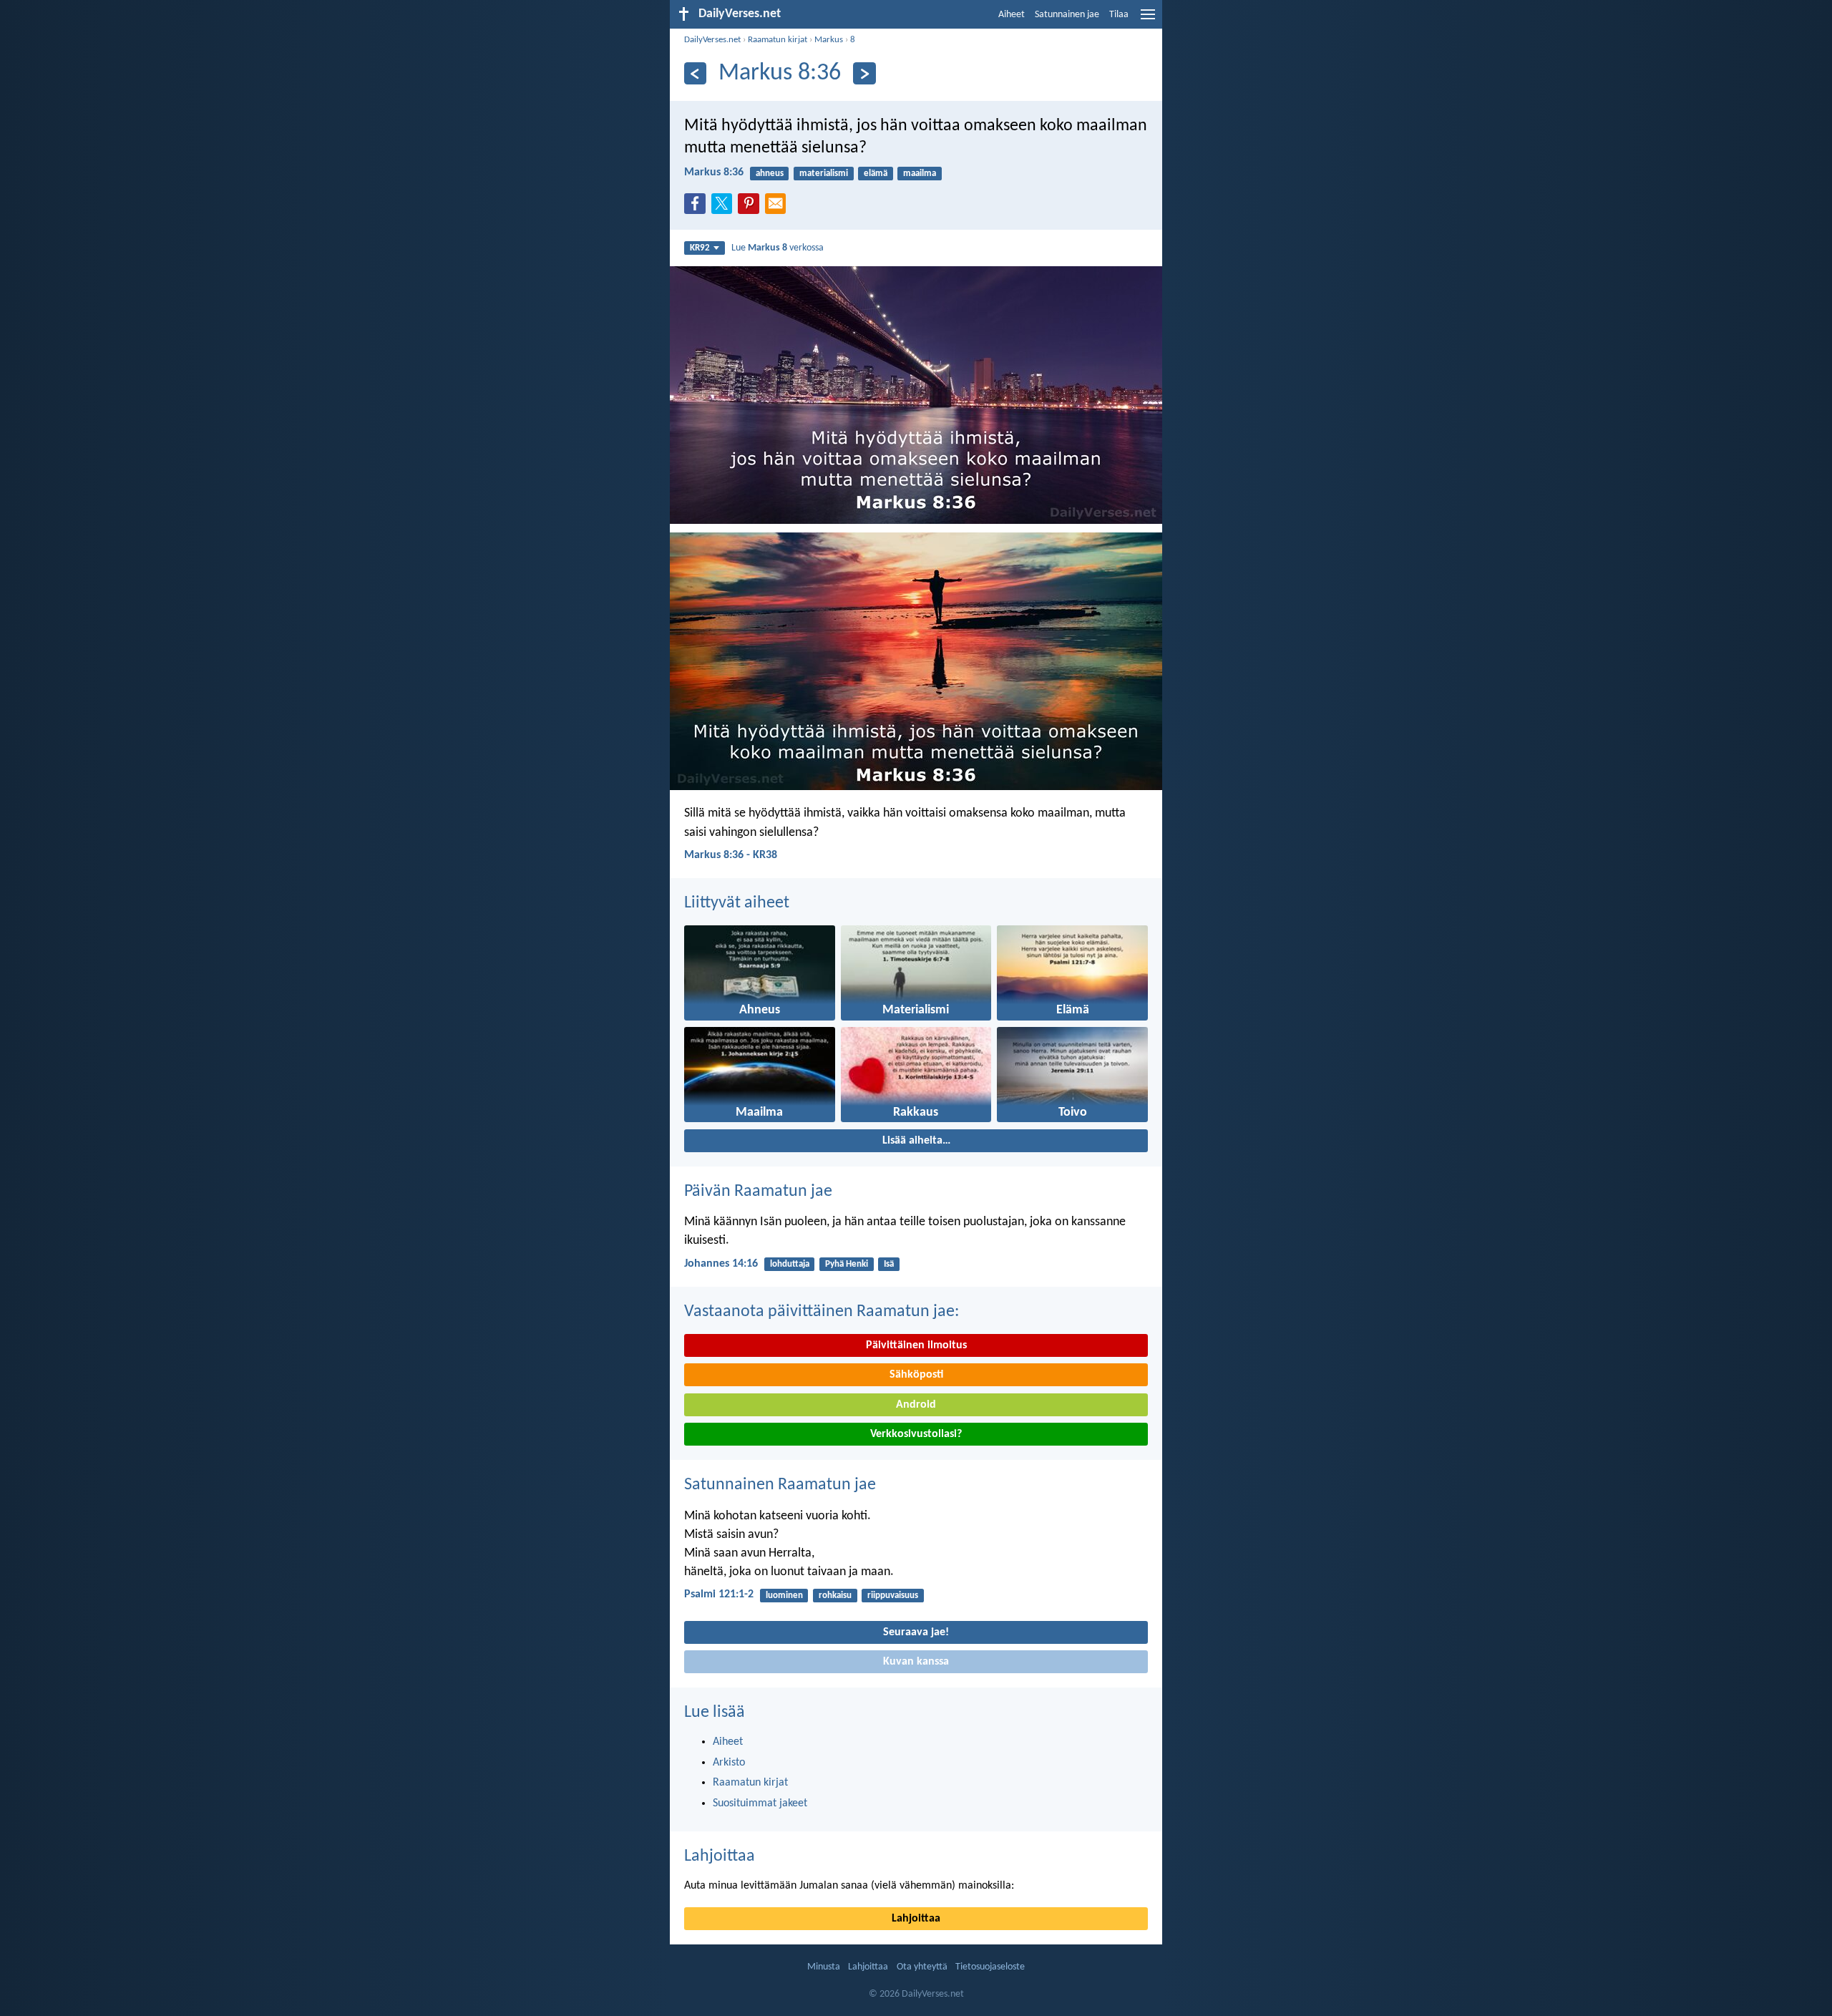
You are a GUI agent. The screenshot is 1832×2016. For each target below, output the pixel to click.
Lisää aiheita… (916, 1141)
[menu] (1148, 20)
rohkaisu (835, 1596)
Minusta (824, 1967)
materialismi (824, 174)
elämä (876, 174)
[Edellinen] (695, 73)
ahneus (770, 174)
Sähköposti (916, 1375)
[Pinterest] (751, 208)
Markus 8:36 (714, 172)
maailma (920, 174)
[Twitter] (725, 208)
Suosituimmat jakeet (760, 1803)
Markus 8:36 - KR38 (731, 855)
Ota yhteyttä (922, 1967)
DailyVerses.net (712, 40)
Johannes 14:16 (721, 1264)
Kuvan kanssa (916, 1662)
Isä (889, 1264)
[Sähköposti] (779, 208)
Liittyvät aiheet (737, 903)
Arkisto (729, 1763)
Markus (829, 40)
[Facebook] (698, 208)
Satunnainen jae (1067, 15)
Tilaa (1119, 15)
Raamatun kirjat (778, 40)
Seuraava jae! (916, 1632)
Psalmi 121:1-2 (719, 1594)
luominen (784, 1596)
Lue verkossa (778, 248)
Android (916, 1405)
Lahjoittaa (720, 1856)
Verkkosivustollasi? (916, 1434)
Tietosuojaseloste (990, 1967)
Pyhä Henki (847, 1264)
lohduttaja (790, 1264)
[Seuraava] (864, 73)
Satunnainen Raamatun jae (780, 1485)
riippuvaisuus (893, 1596)
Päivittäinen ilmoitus (916, 1345)
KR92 (700, 248)
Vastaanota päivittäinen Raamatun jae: (822, 1312)
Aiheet (1012, 15)
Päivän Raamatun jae (758, 1192)
